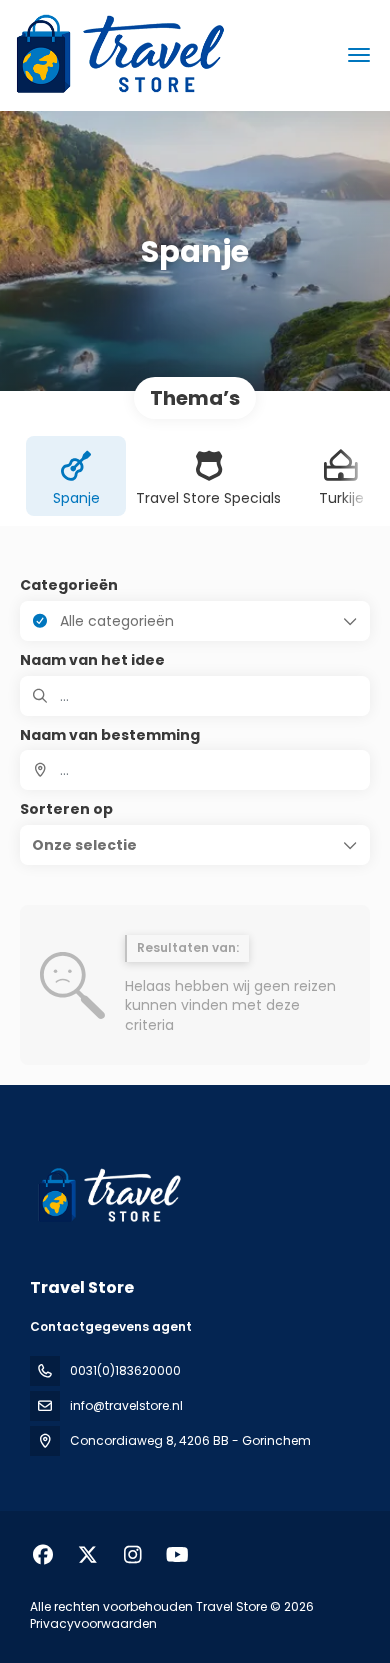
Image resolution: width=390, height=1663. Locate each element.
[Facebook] (42, 1555)
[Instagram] (132, 1555)
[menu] (359, 55)
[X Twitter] (87, 1555)
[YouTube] (177, 1555)
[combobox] (195, 770)
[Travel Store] (107, 1196)
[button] (195, 845)
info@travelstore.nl (126, 1405)
